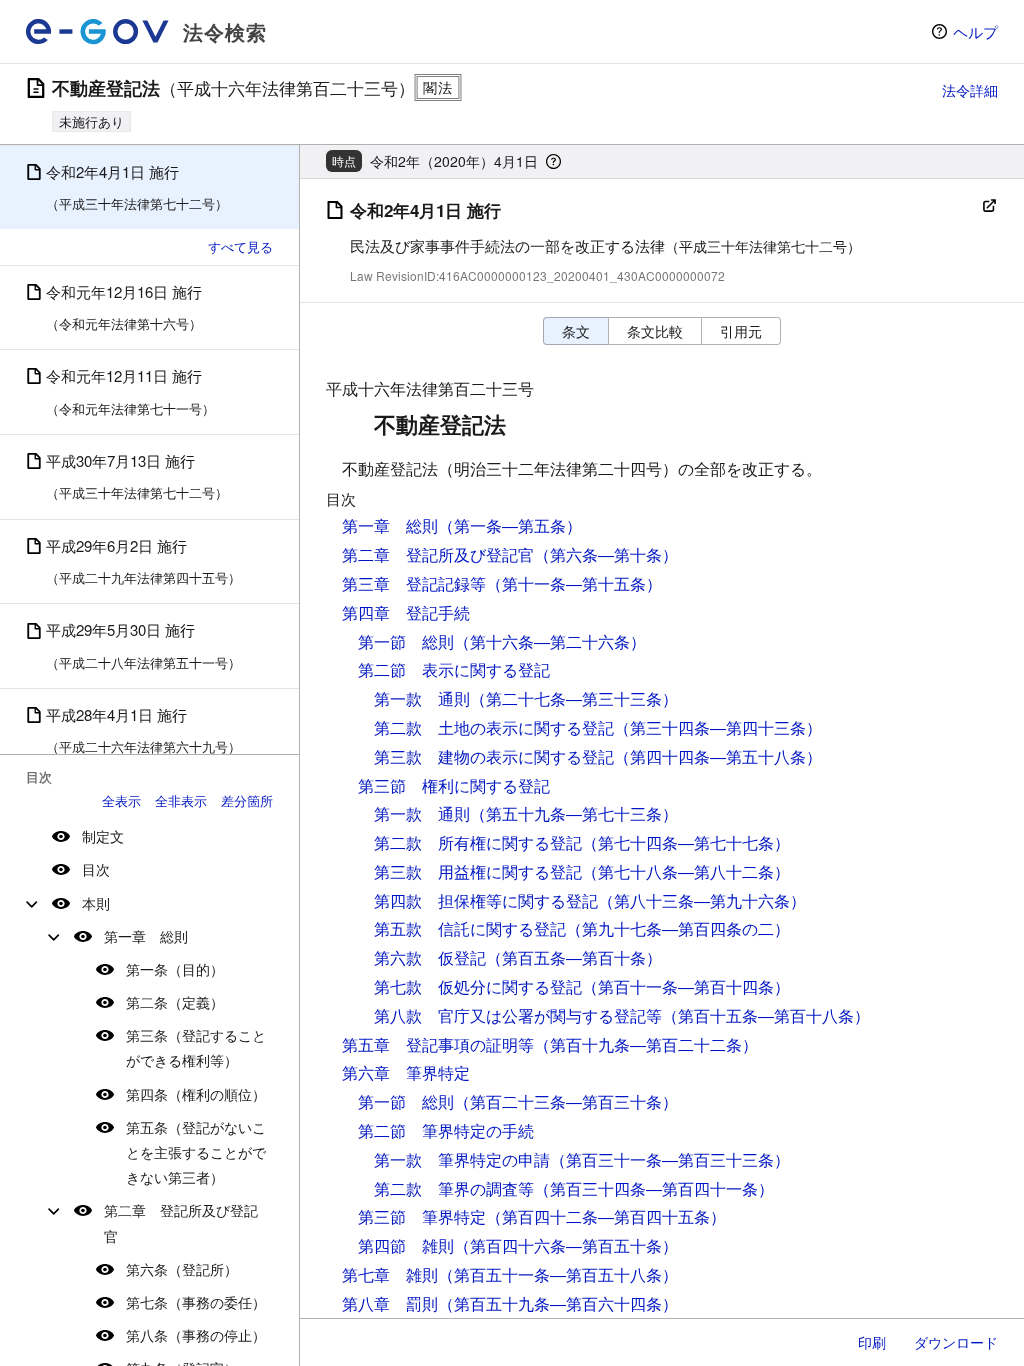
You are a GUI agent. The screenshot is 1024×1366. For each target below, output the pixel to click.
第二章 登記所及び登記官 (181, 1222)
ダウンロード (956, 1342)
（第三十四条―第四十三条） (718, 727)
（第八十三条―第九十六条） (702, 900)
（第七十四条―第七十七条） (686, 842)
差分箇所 (247, 800)
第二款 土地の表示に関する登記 (494, 727)
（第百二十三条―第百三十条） (566, 1101)
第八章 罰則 (390, 1303)
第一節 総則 (406, 641)
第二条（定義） (175, 1002)
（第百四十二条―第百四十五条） (606, 1216)
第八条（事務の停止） (196, 1335)
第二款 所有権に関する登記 (478, 842)
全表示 (121, 800)
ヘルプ (975, 31)
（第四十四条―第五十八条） (718, 756)
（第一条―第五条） (510, 525)
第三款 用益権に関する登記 (478, 871)
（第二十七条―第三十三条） (574, 698)
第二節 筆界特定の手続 (446, 1130)
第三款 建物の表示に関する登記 (494, 756)
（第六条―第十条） (606, 554)
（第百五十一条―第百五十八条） (558, 1274)
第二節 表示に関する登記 (454, 669)
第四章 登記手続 (406, 612)
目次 (96, 869)
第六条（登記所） (182, 1269)
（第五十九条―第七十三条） (574, 813)
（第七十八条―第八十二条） (686, 871)
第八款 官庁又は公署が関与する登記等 (518, 1015)
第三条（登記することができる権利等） (196, 1047)
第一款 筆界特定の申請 (462, 1159)
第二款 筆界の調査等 (454, 1188)
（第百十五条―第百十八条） (766, 1015)
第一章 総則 (146, 936)
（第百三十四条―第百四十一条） (654, 1188)
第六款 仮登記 (430, 957)
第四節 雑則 (406, 1245)
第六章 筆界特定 (406, 1072)
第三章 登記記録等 (414, 583)
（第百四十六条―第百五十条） (566, 1245)
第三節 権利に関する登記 (454, 785)
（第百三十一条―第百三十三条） (670, 1159)
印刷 (872, 1342)
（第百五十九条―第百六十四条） (558, 1303)
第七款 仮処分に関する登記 (478, 986)
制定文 (103, 836)
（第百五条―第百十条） (574, 957)
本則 (96, 903)
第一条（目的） (175, 969)
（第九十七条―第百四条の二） (678, 928)
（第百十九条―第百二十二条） (646, 1044)
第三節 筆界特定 (422, 1216)
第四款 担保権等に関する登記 (486, 900)
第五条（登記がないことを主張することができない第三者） (196, 1152)
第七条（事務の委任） (196, 1302)
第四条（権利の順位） (196, 1094)
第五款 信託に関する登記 (470, 928)
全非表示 (181, 800)
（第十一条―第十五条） (574, 583)
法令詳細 (970, 90)
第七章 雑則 (390, 1274)
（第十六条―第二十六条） (550, 641)
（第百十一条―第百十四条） (686, 986)
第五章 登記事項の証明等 (438, 1044)
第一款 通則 (422, 698)
